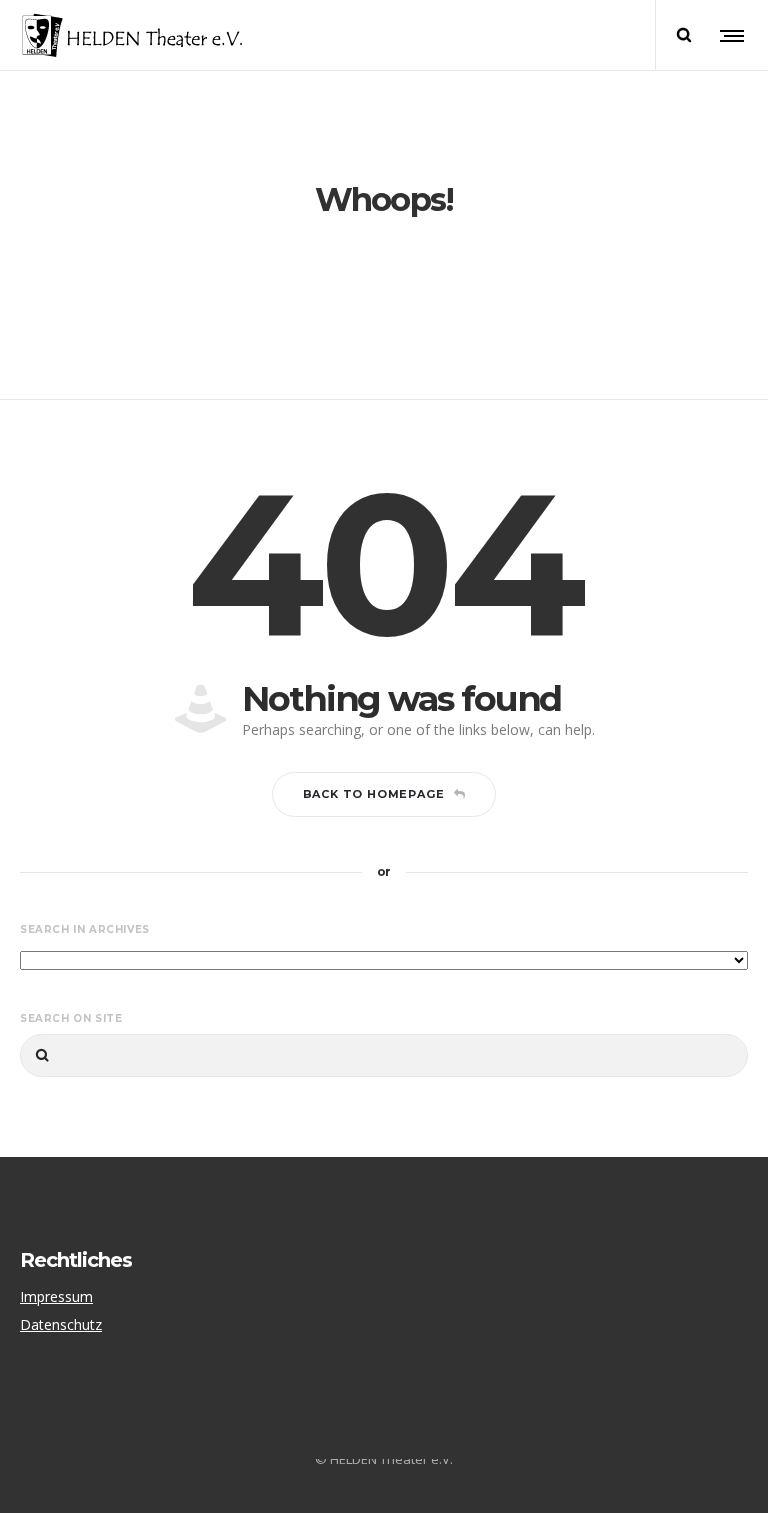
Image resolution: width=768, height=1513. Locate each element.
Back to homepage (374, 794)
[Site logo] (132, 35)
